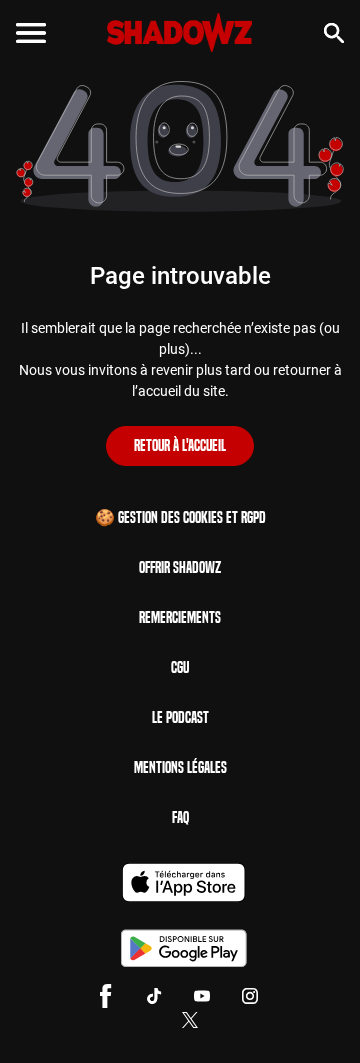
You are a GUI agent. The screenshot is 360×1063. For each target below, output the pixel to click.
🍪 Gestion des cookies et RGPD (180, 517)
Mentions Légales (180, 767)
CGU (180, 667)
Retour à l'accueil (180, 445)
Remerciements (180, 617)
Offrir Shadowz (180, 567)
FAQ (180, 817)
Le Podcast (180, 717)
